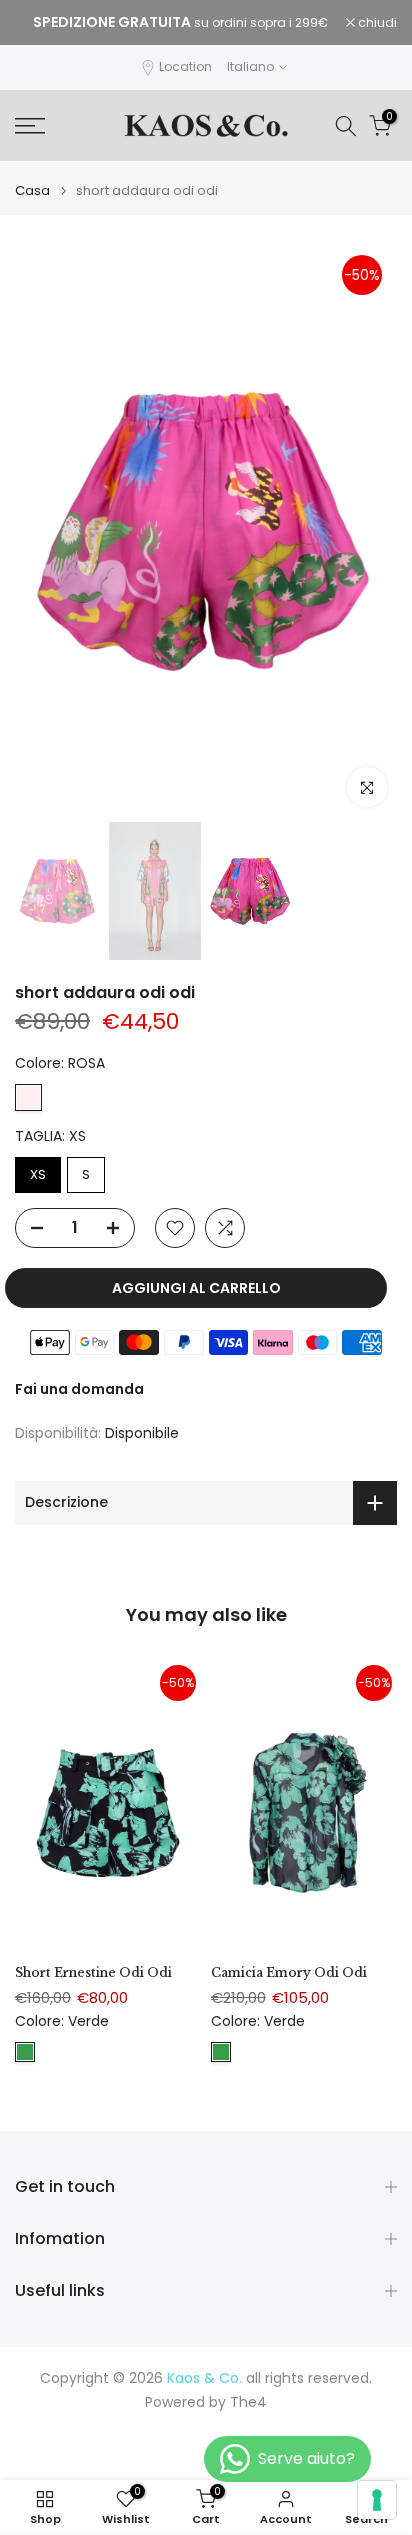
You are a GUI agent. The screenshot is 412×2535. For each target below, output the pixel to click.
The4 (248, 2402)
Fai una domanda (79, 1389)
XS (38, 1174)
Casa (32, 190)
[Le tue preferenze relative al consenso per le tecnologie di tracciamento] (377, 2500)
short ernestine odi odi (93, 1972)
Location (185, 66)
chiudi (376, 23)
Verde (25, 2051)
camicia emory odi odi (289, 1972)
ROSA (28, 1097)
